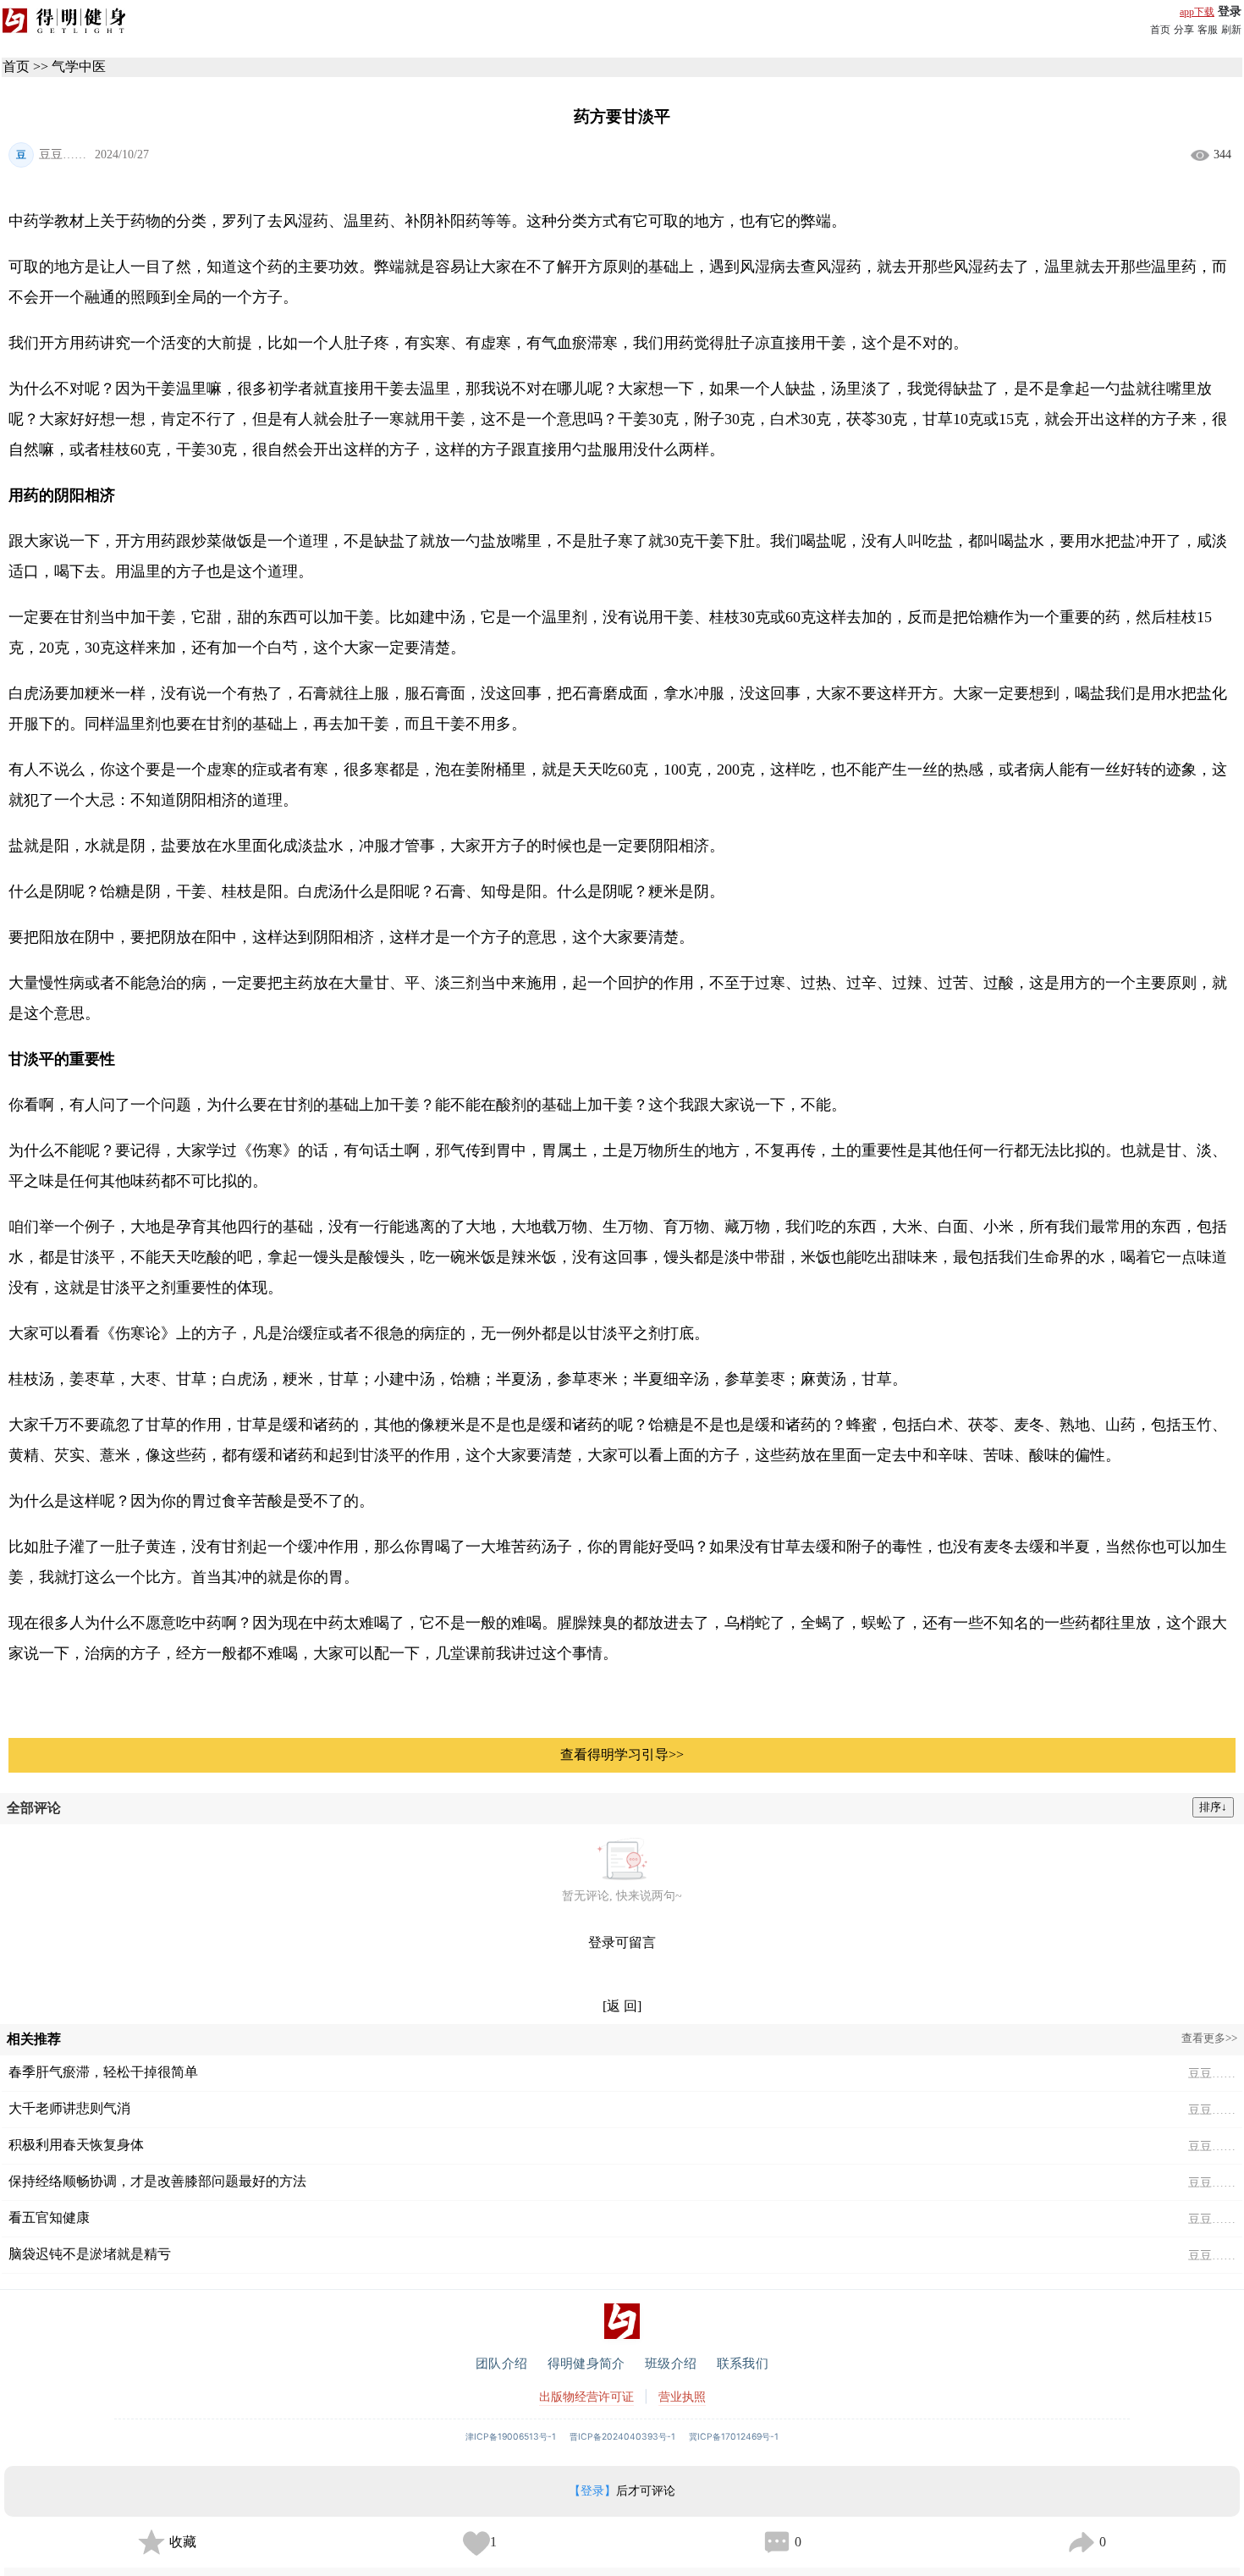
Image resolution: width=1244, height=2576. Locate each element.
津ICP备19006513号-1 (511, 2437)
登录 (1230, 11)
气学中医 (79, 66)
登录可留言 (622, 1942)
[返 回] (622, 2006)
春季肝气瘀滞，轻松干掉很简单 (103, 2072)
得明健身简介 (586, 2363)
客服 (1208, 30)
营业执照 (682, 2396)
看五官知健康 (49, 2217)
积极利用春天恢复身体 (76, 2145)
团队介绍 (501, 2363)
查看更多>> (1209, 2038)
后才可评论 (622, 2491)
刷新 (1231, 30)
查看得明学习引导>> (622, 1754)
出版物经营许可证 (586, 2396)
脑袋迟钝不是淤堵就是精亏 (90, 2254)
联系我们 (743, 2363)
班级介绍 (671, 2363)
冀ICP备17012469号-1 (734, 2437)
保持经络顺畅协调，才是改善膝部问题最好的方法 (157, 2181)
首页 (1160, 30)
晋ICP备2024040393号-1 (622, 2437)
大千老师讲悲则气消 (69, 2108)
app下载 (1197, 12)
